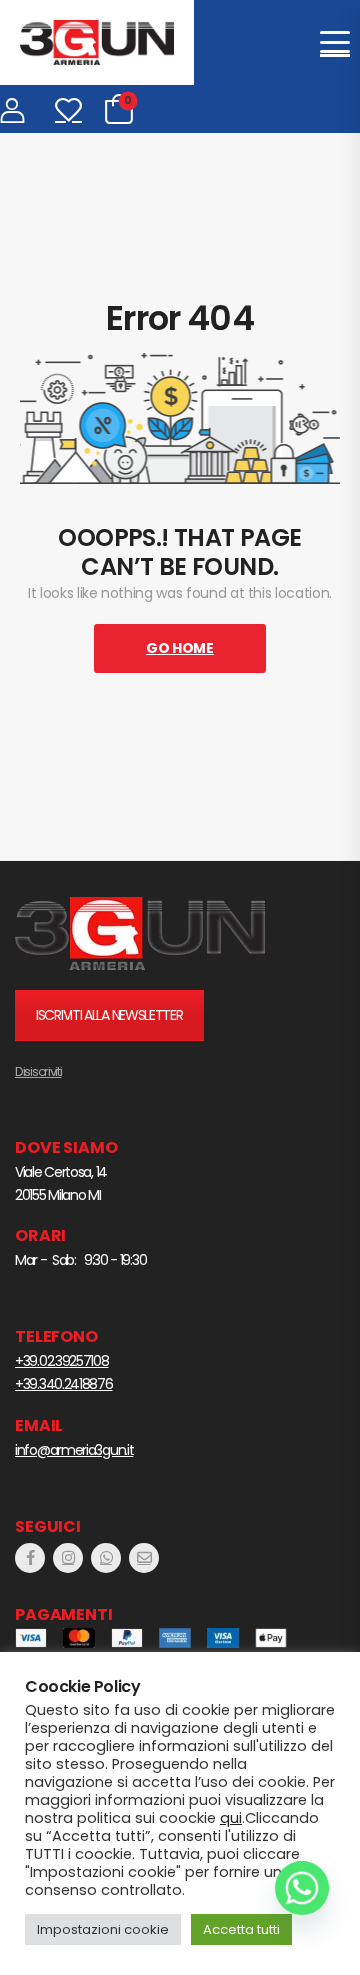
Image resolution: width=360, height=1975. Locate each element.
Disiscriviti (38, 1071)
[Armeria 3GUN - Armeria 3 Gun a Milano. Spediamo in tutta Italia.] (97, 42)
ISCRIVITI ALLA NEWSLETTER (109, 1015)
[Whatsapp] (302, 1888)
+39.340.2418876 (64, 1384)
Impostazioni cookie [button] (103, 1929)
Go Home (180, 648)
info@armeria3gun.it (74, 1450)
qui (231, 1818)
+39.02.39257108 (62, 1361)
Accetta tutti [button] (241, 1929)
